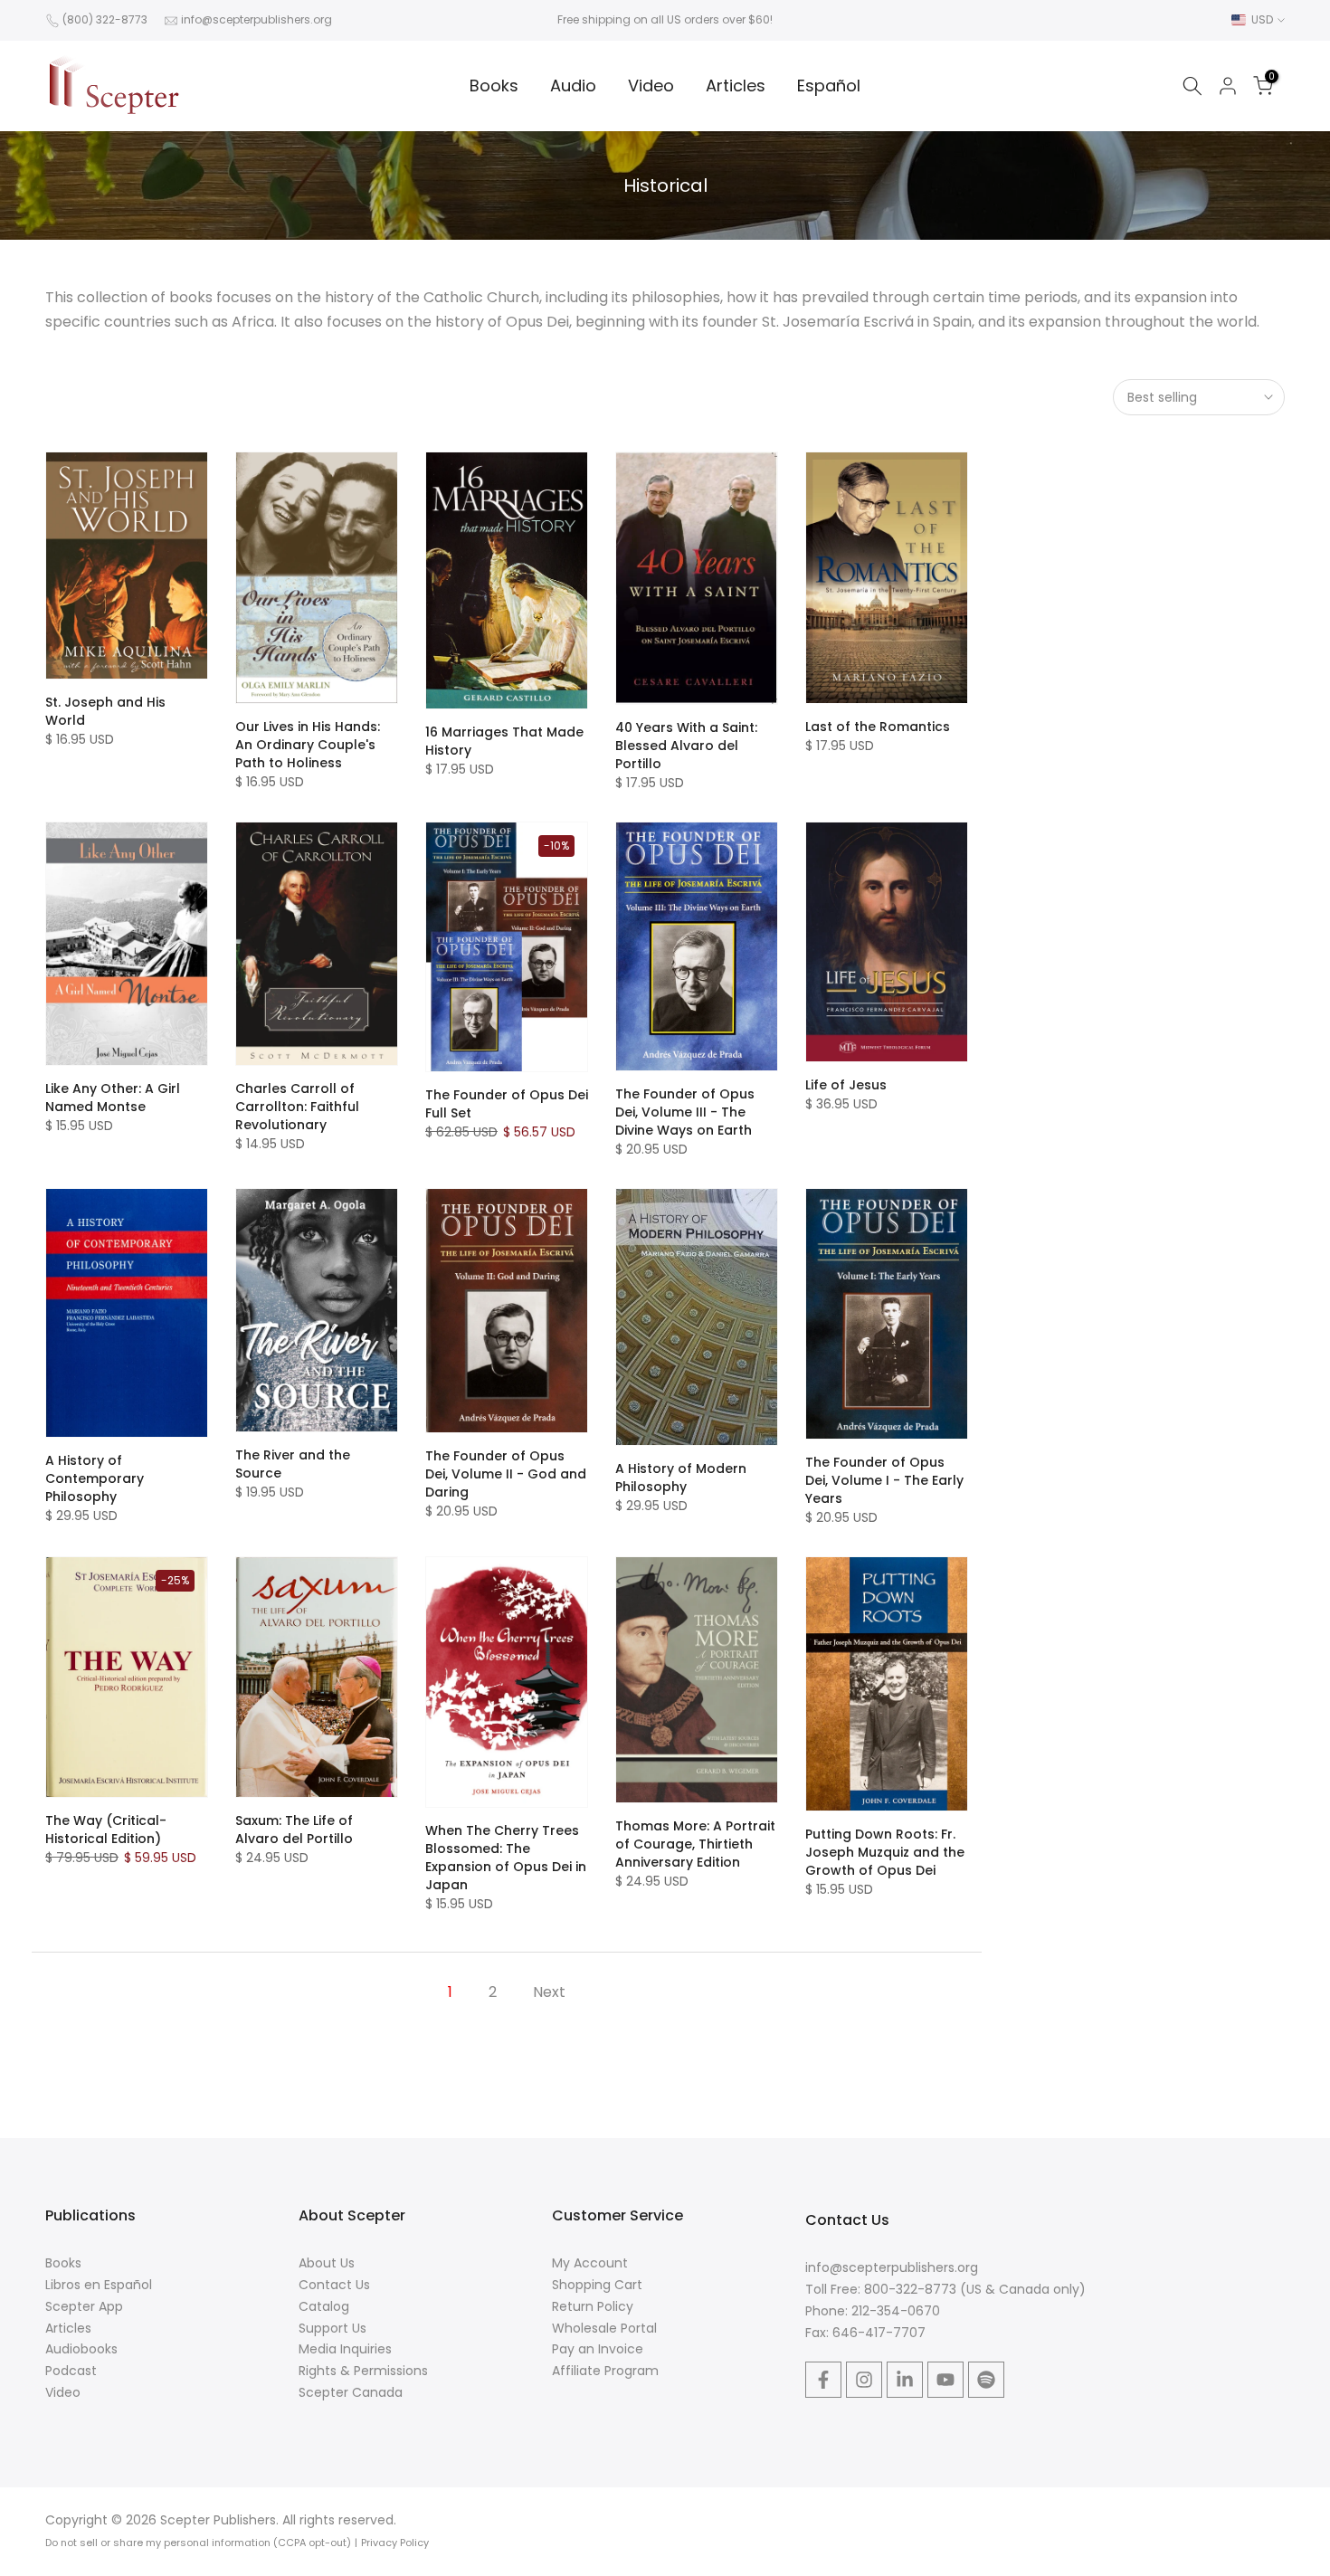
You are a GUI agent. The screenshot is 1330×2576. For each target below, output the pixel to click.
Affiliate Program (605, 2371)
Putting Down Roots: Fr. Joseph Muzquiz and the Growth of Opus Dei (885, 1852)
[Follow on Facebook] (823, 2380)
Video (651, 86)
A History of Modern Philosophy (681, 1478)
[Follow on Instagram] (864, 2380)
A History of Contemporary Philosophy (95, 1478)
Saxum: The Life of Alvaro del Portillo (294, 1830)
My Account (590, 2263)
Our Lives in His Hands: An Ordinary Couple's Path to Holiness (308, 745)
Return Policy (593, 2306)
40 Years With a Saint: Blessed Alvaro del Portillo (686, 746)
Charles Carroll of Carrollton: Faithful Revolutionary (297, 1107)
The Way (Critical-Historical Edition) (106, 1830)
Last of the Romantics (878, 727)
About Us (327, 2263)
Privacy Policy (395, 2543)
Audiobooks (81, 2349)
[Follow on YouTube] (945, 2380)
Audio (573, 86)
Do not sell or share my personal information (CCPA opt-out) (198, 2543)
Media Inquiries (345, 2349)
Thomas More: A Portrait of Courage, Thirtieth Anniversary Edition (695, 1844)
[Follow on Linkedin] (905, 2380)
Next (549, 1992)
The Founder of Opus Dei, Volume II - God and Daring (506, 1474)
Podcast (71, 2371)
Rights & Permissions (363, 2371)
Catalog (324, 2306)
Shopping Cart (597, 2285)
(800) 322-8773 (105, 19)
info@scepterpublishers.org (256, 19)
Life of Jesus (846, 1085)
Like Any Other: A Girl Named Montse (113, 1098)
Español (829, 86)
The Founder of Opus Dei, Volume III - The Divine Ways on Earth (685, 1112)
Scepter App (84, 2306)
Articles (736, 86)
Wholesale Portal (604, 2328)
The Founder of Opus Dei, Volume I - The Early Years (884, 1480)
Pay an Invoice (598, 2349)
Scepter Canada (351, 2392)
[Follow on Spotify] (986, 2380)
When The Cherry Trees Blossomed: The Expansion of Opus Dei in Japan (506, 1858)
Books (494, 86)
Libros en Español (99, 2285)
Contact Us (334, 2285)
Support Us (332, 2328)
